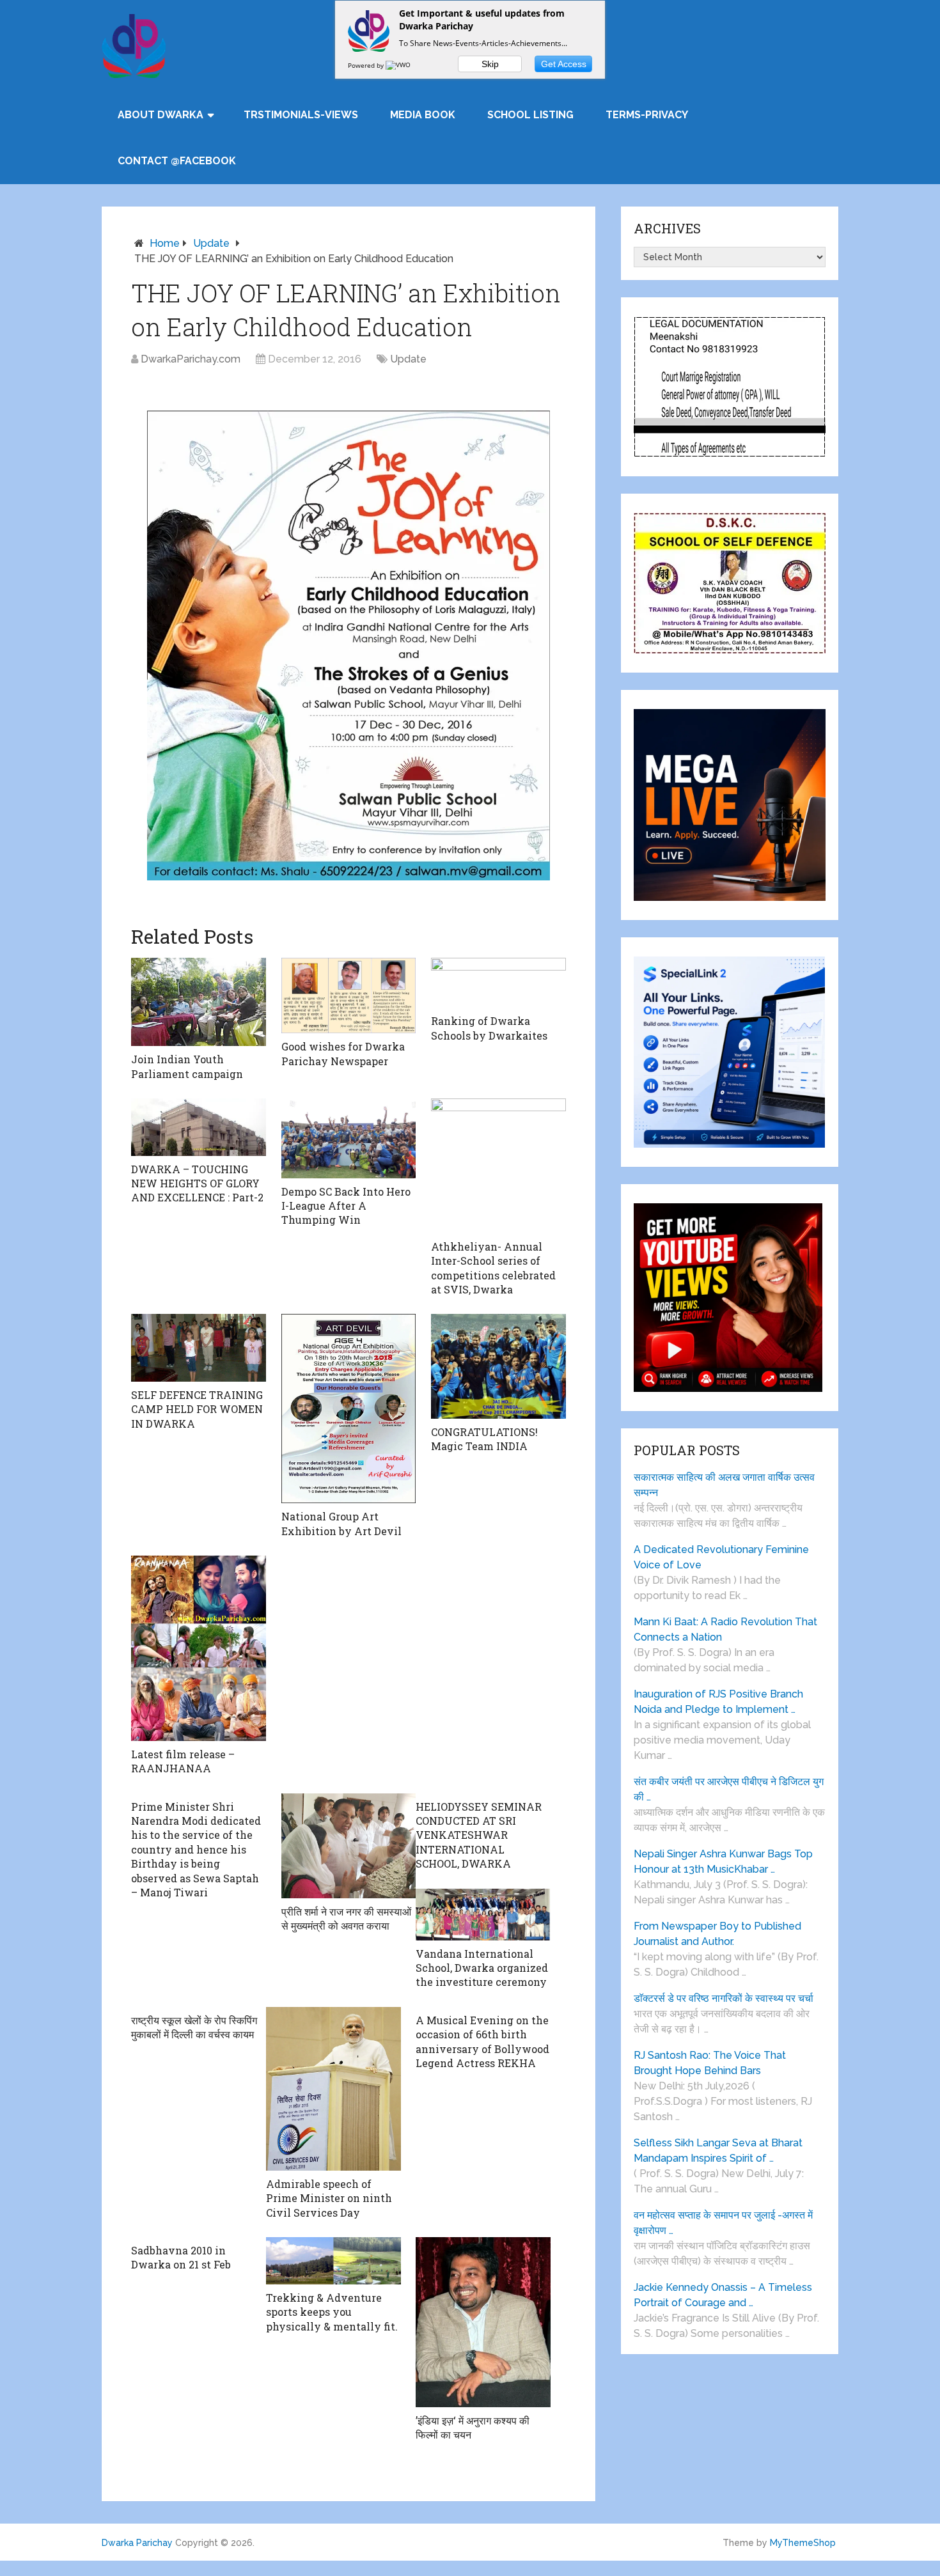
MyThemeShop (803, 2543)
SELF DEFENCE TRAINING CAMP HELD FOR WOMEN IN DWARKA (197, 1409)
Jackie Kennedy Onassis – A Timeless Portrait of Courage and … (723, 2295)
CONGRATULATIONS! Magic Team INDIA (484, 1439)
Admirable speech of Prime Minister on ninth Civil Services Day (329, 2198)
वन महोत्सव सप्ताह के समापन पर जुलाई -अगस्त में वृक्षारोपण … (723, 2223)
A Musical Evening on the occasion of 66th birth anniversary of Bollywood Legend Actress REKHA (482, 2041)
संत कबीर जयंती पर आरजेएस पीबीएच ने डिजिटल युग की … (729, 1789)
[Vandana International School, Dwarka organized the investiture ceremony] (483, 1915)
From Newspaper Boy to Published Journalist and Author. (717, 1934)
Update (211, 243)
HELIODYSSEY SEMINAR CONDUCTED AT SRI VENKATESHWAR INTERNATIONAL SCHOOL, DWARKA (479, 1835)
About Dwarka (161, 115)
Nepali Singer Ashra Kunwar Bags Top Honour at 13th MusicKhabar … (723, 1862)
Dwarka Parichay (137, 2543)
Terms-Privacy (647, 115)
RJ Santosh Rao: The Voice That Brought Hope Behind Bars (710, 2063)
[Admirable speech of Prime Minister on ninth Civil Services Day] (333, 2089)
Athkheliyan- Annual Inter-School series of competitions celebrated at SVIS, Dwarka (493, 1268)
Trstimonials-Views (301, 115)
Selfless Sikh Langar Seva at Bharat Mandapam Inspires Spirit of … (718, 2151)
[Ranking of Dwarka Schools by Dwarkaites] (498, 983)
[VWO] (399, 65)
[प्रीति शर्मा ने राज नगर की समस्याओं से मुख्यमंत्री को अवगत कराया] (349, 1846)
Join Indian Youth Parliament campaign (187, 1066)
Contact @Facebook (177, 161)
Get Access (564, 64)
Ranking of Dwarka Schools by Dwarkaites (489, 1028)
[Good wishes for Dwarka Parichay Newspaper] (349, 995)
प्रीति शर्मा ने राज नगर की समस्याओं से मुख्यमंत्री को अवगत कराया (346, 1918)
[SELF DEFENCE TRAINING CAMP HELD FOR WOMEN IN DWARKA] (199, 1348)
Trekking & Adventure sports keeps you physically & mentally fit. (332, 2312)
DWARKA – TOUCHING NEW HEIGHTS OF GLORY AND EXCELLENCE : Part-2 (197, 1183)
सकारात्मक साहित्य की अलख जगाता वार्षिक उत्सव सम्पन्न (724, 1485)
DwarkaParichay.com (191, 359)
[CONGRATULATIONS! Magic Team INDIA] (498, 1366)
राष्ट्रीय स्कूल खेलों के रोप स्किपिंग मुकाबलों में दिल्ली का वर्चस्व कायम (194, 2027)
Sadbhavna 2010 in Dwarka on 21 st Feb (181, 2257)
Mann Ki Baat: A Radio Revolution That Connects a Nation (725, 1629)
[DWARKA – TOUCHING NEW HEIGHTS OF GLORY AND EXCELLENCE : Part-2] (199, 1127)
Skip (490, 64)
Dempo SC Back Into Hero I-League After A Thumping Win (346, 1206)
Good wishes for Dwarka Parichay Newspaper (343, 1053)
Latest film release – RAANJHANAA (183, 1761)
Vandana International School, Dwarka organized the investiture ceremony (482, 1968)
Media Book (423, 115)
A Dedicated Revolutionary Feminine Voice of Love (721, 1557)
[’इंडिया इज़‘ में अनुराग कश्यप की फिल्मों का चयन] (483, 2322)
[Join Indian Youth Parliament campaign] (199, 1002)
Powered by (367, 65)
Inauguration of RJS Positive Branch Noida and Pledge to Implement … (718, 1702)
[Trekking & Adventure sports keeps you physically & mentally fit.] (333, 2261)
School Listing (530, 115)
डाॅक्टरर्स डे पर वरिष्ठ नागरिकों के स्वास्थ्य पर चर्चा (724, 1998)
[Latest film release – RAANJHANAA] (199, 1648)
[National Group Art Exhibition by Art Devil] (349, 1409)
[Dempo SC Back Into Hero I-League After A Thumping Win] (349, 1138)
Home (165, 243)
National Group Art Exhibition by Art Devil (341, 1523)
